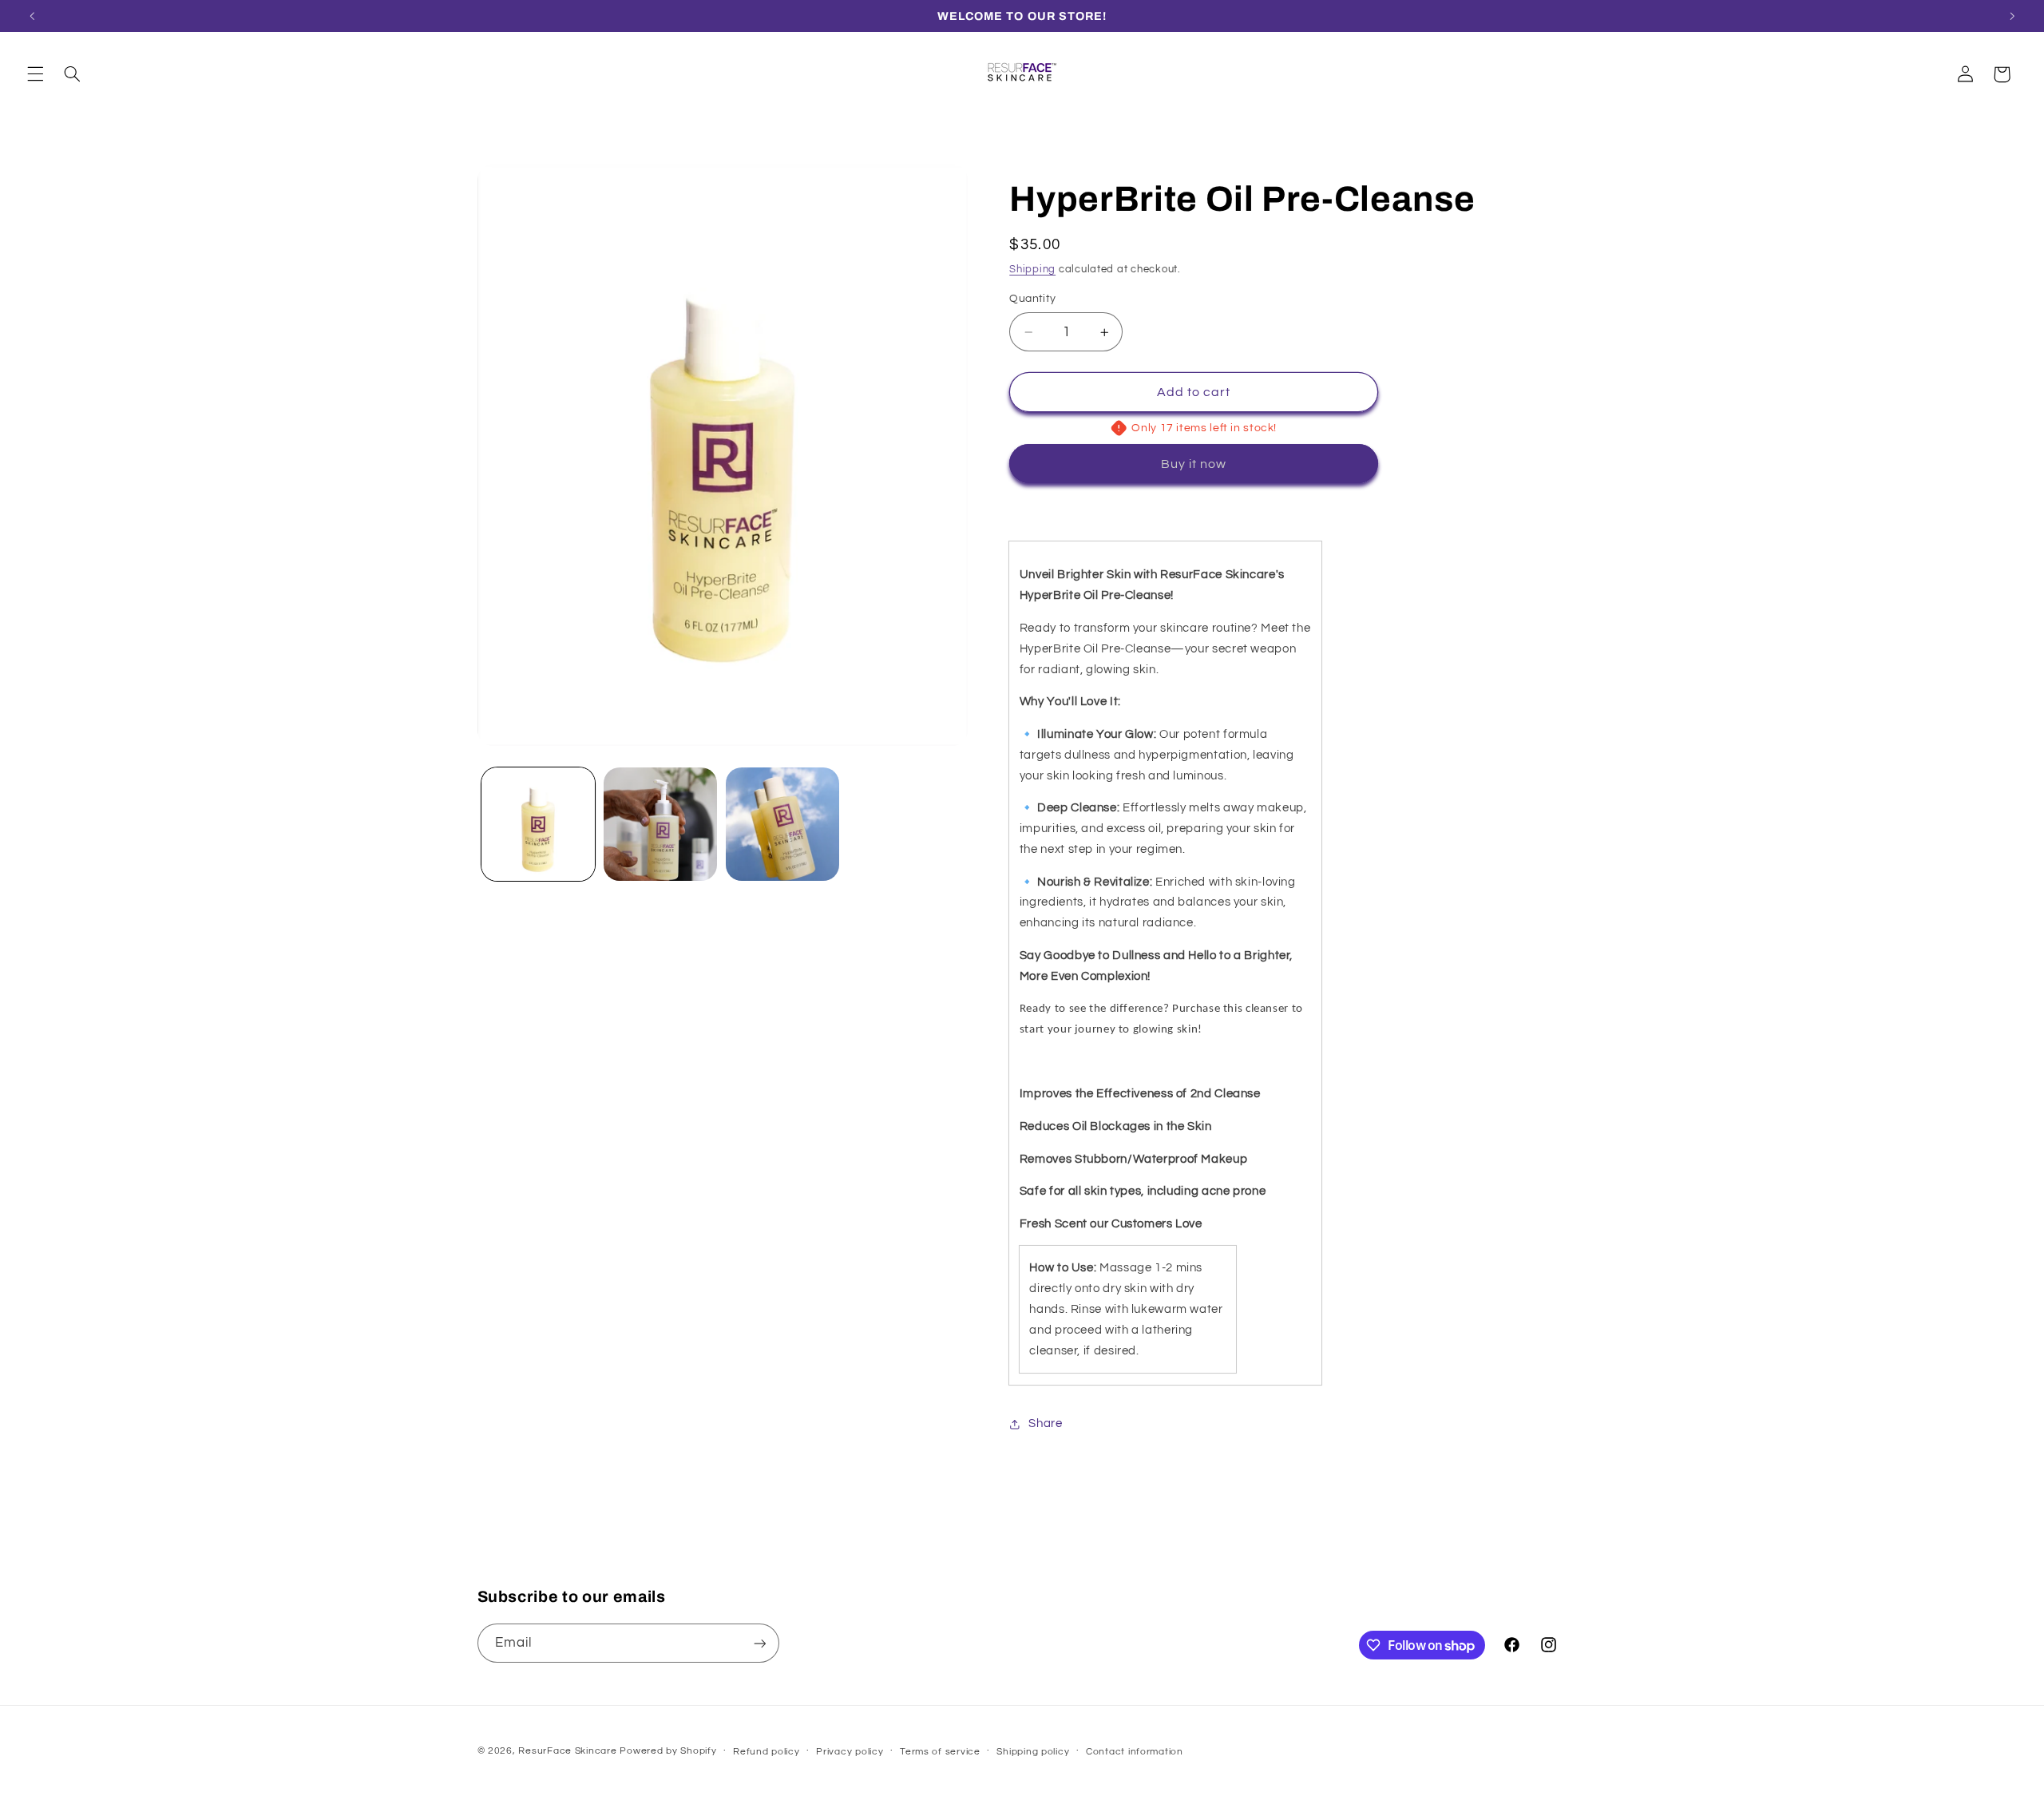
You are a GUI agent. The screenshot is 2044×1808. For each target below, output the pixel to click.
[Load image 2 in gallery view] (661, 825)
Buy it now (1194, 464)
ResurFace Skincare (567, 1751)
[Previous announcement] (32, 16)
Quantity (1032, 299)
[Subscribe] (759, 1643)
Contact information (1135, 1752)
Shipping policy (1033, 1752)
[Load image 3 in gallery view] (783, 825)
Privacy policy (850, 1752)
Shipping (1032, 270)
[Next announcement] (2012, 16)
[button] (35, 74)
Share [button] (1045, 1423)
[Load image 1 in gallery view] (539, 825)
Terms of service (940, 1752)
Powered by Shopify (668, 1751)
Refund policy (766, 1752)
